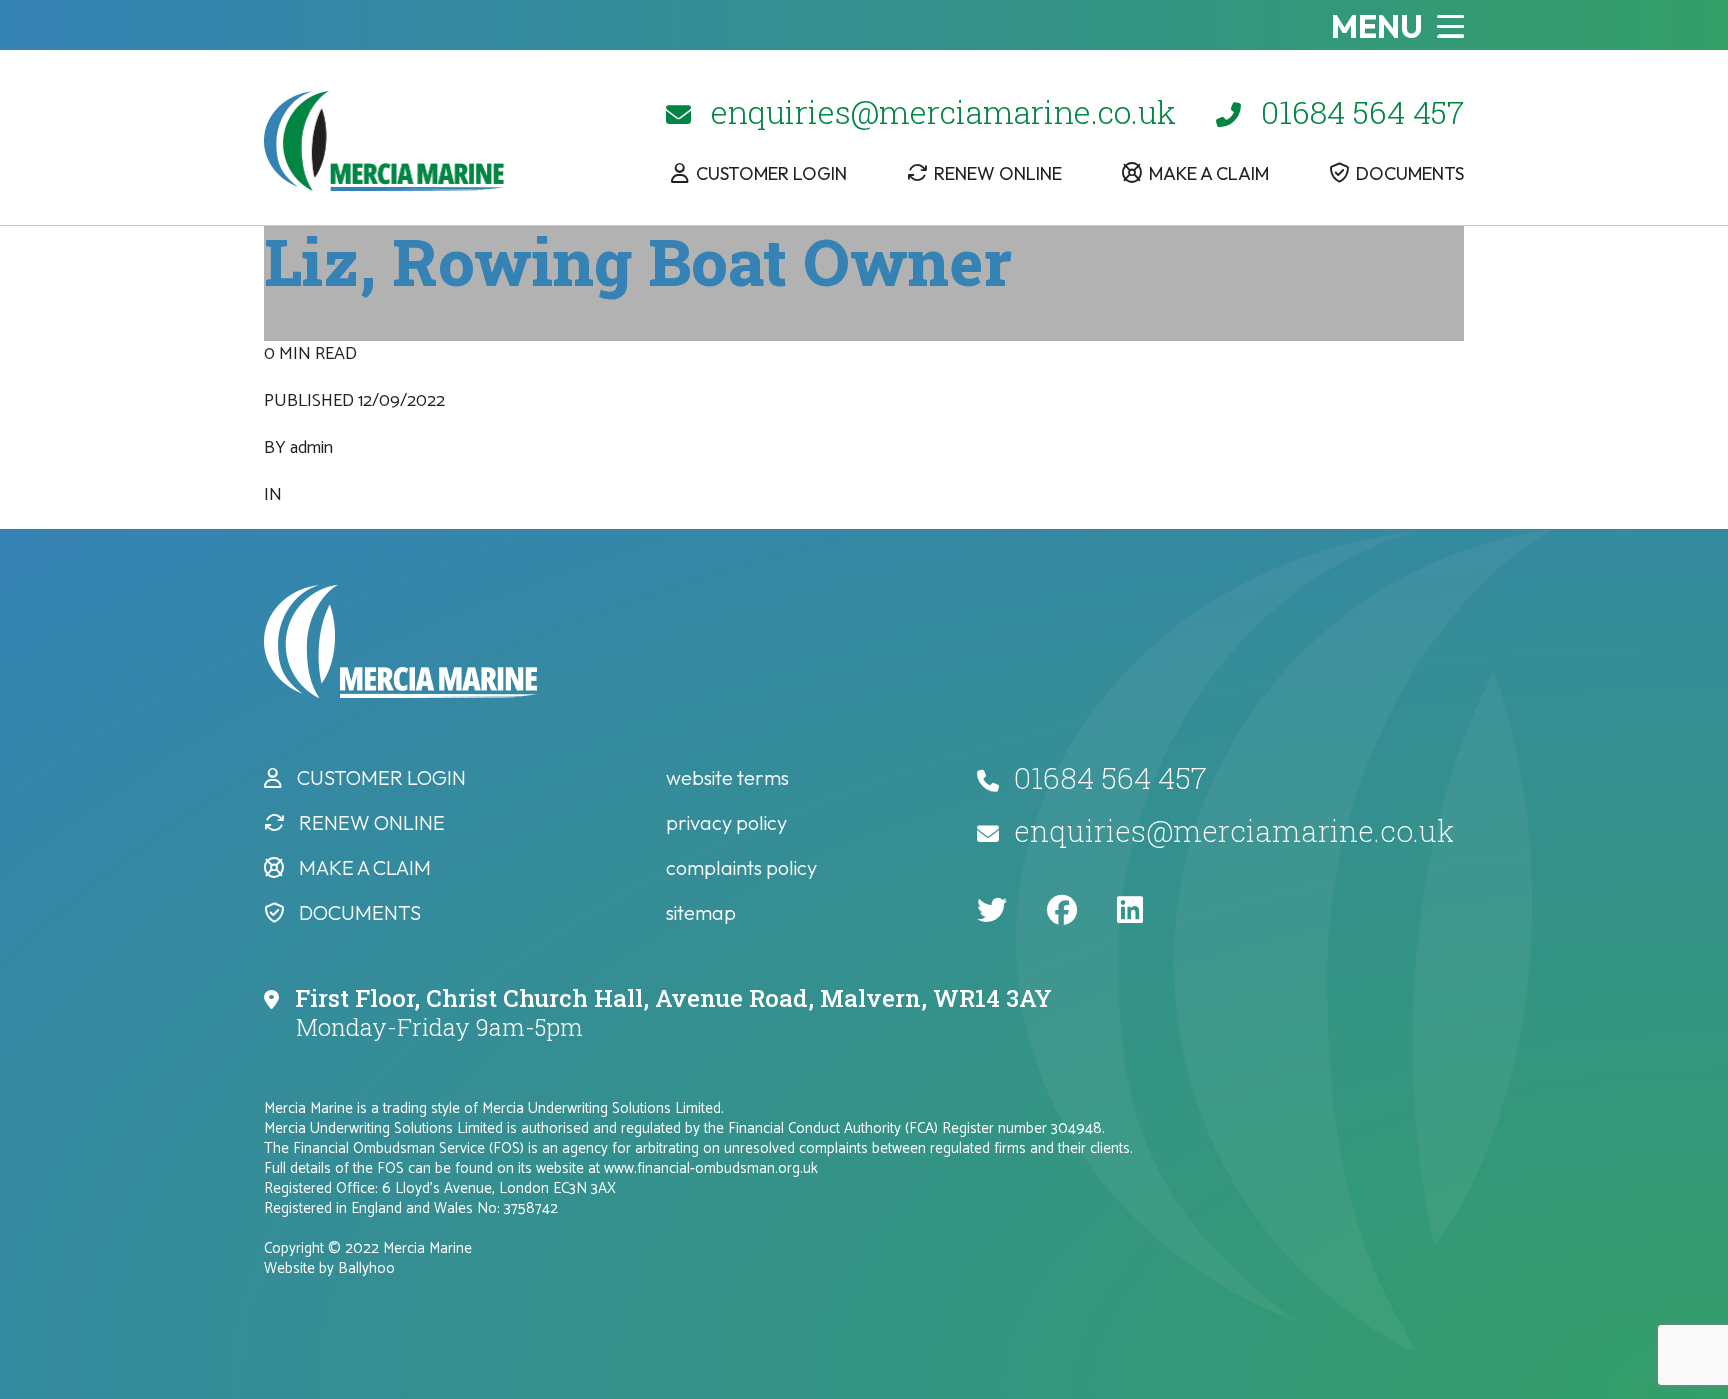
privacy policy (726, 822)
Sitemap (701, 912)
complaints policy (741, 867)
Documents (1410, 173)
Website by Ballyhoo (329, 1268)
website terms (727, 777)
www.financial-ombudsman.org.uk (711, 1168)
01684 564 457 (1362, 111)
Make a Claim (1209, 173)
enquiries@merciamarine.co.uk (943, 111)
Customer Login (771, 173)
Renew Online (998, 173)
